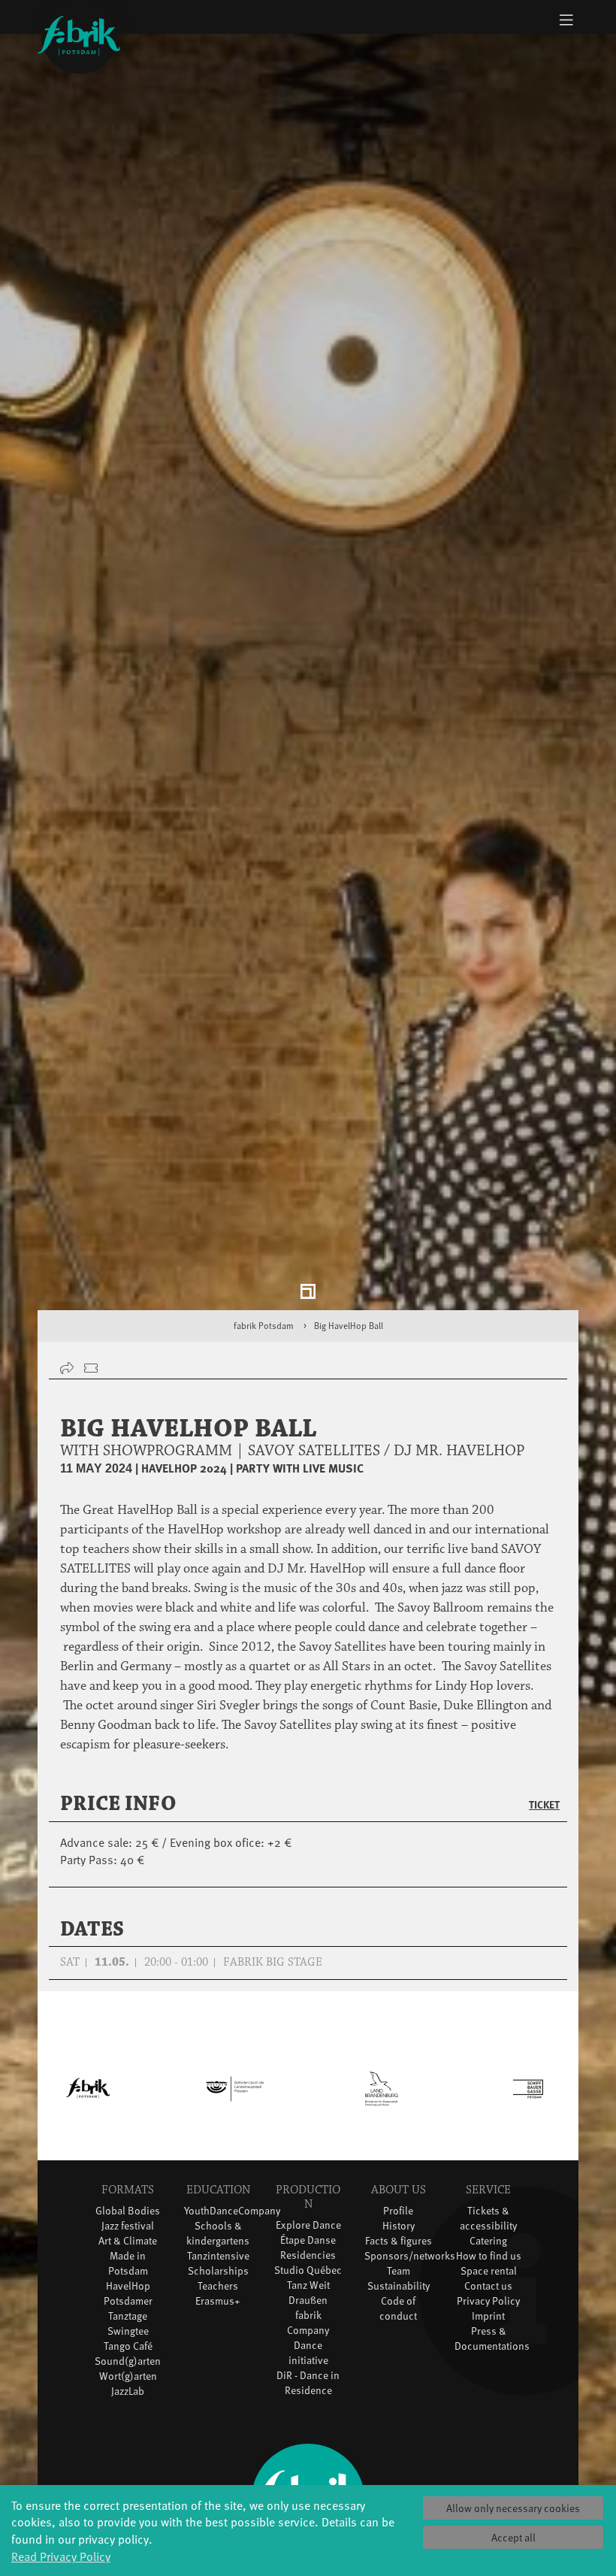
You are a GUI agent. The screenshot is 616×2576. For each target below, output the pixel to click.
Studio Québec (308, 2277)
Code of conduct (398, 2315)
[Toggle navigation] (566, 20)
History (399, 2232)
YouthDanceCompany (232, 2217)
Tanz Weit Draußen (308, 2299)
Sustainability (399, 2292)
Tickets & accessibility (488, 2225)
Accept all (513, 2537)
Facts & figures (399, 2247)
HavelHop (128, 2292)
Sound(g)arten (128, 2367)
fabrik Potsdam (264, 1333)
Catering (488, 2247)
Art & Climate (128, 2247)
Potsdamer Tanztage (128, 2315)
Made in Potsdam (128, 2270)
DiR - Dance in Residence (308, 2389)
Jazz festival (128, 2232)
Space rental (489, 2277)
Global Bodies (128, 2217)
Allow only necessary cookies (513, 2508)
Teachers (218, 2292)
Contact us (488, 2292)
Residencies (308, 2262)
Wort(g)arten (128, 2382)
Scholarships (218, 2277)
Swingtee (128, 2337)
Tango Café (128, 2352)
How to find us (489, 2262)
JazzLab (128, 2397)
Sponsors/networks (410, 2262)
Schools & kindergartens (218, 2240)
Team (399, 2277)
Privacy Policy (488, 2307)
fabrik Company (308, 2329)
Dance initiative (308, 2359)
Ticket (544, 1811)
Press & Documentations (492, 2345)
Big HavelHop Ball (349, 1333)
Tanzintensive (218, 2262)
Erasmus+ (218, 2307)
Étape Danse (308, 2247)
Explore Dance (308, 2232)
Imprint (488, 2322)
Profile (398, 2217)
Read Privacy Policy (61, 2556)
